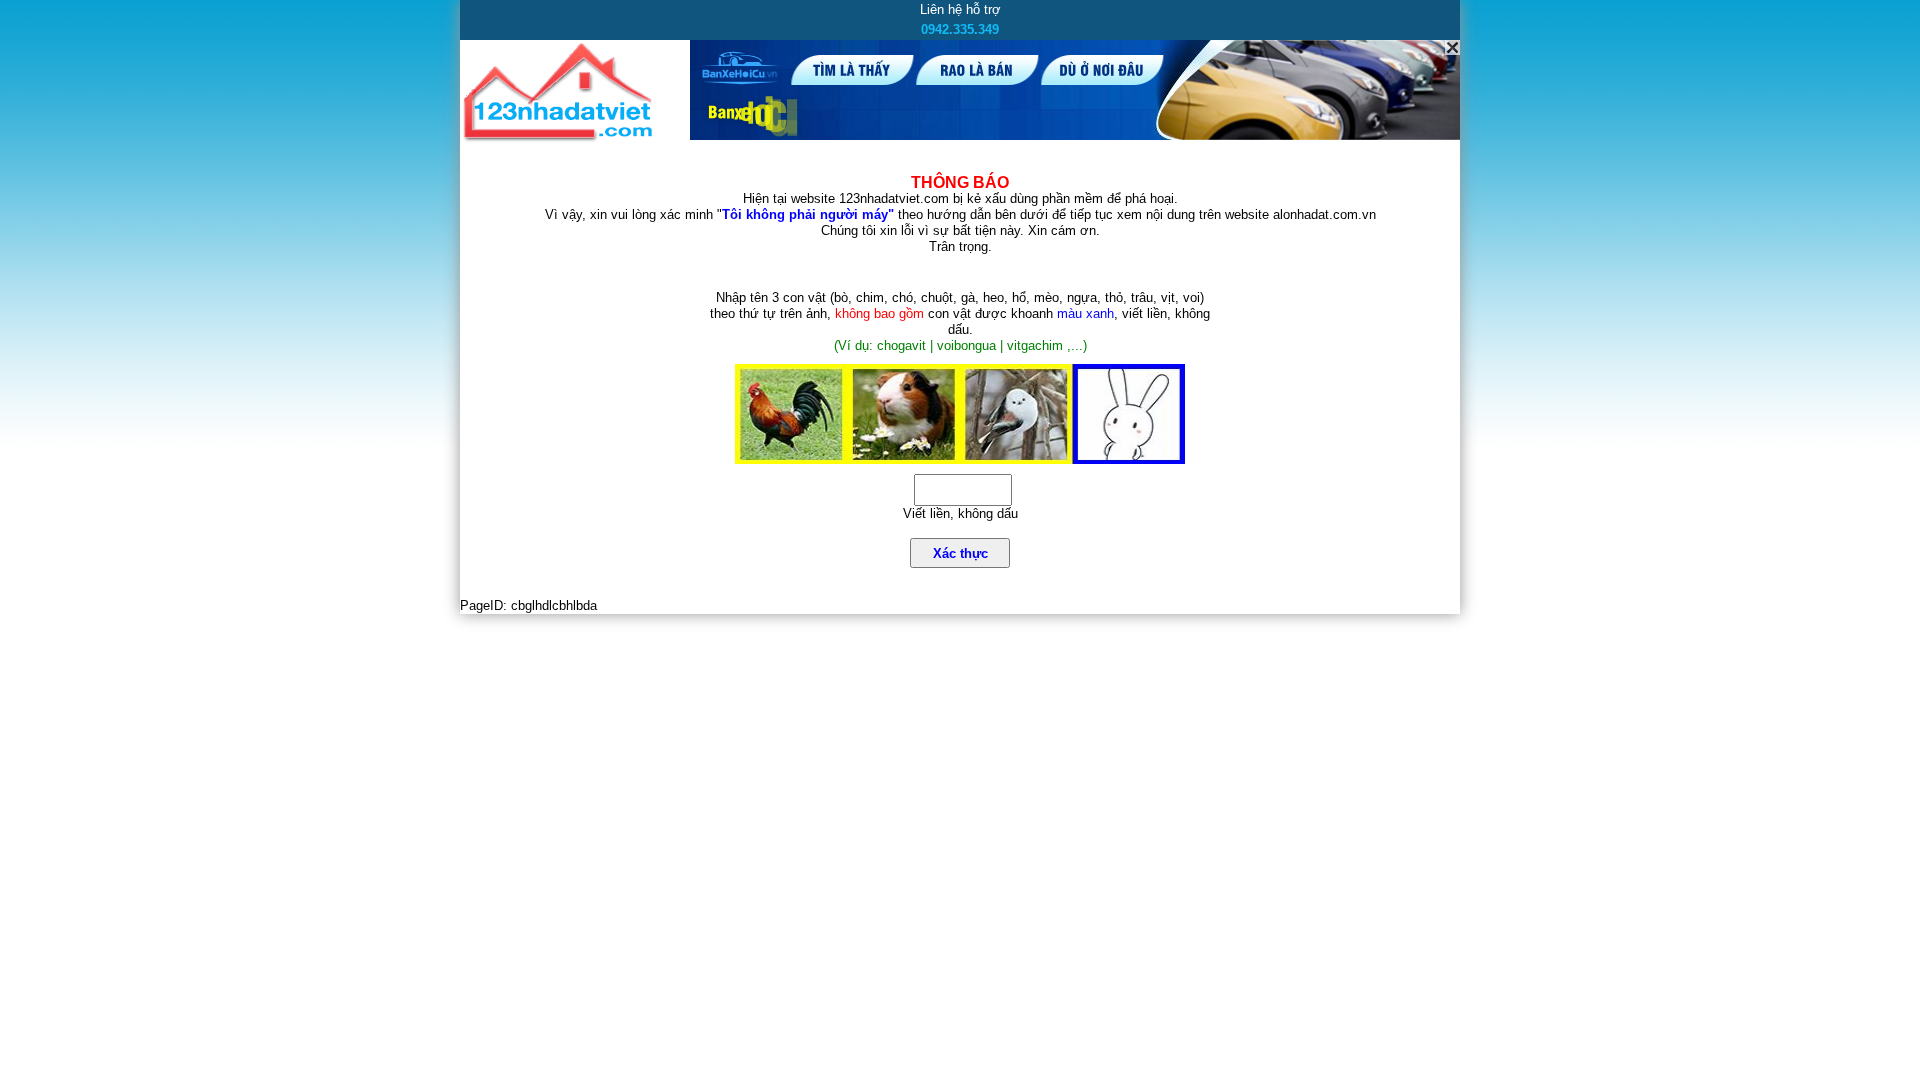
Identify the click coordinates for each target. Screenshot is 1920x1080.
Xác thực (960, 553)
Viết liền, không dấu (960, 513)
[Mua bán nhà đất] (561, 137)
